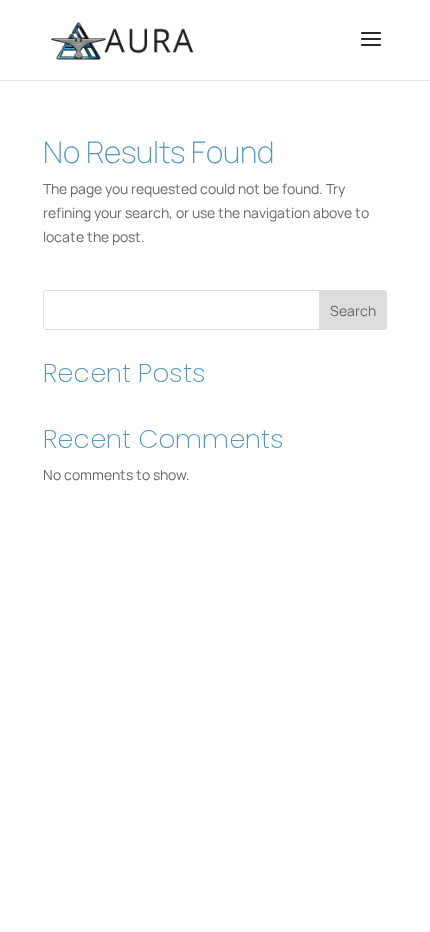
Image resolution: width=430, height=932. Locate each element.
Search (353, 310)
